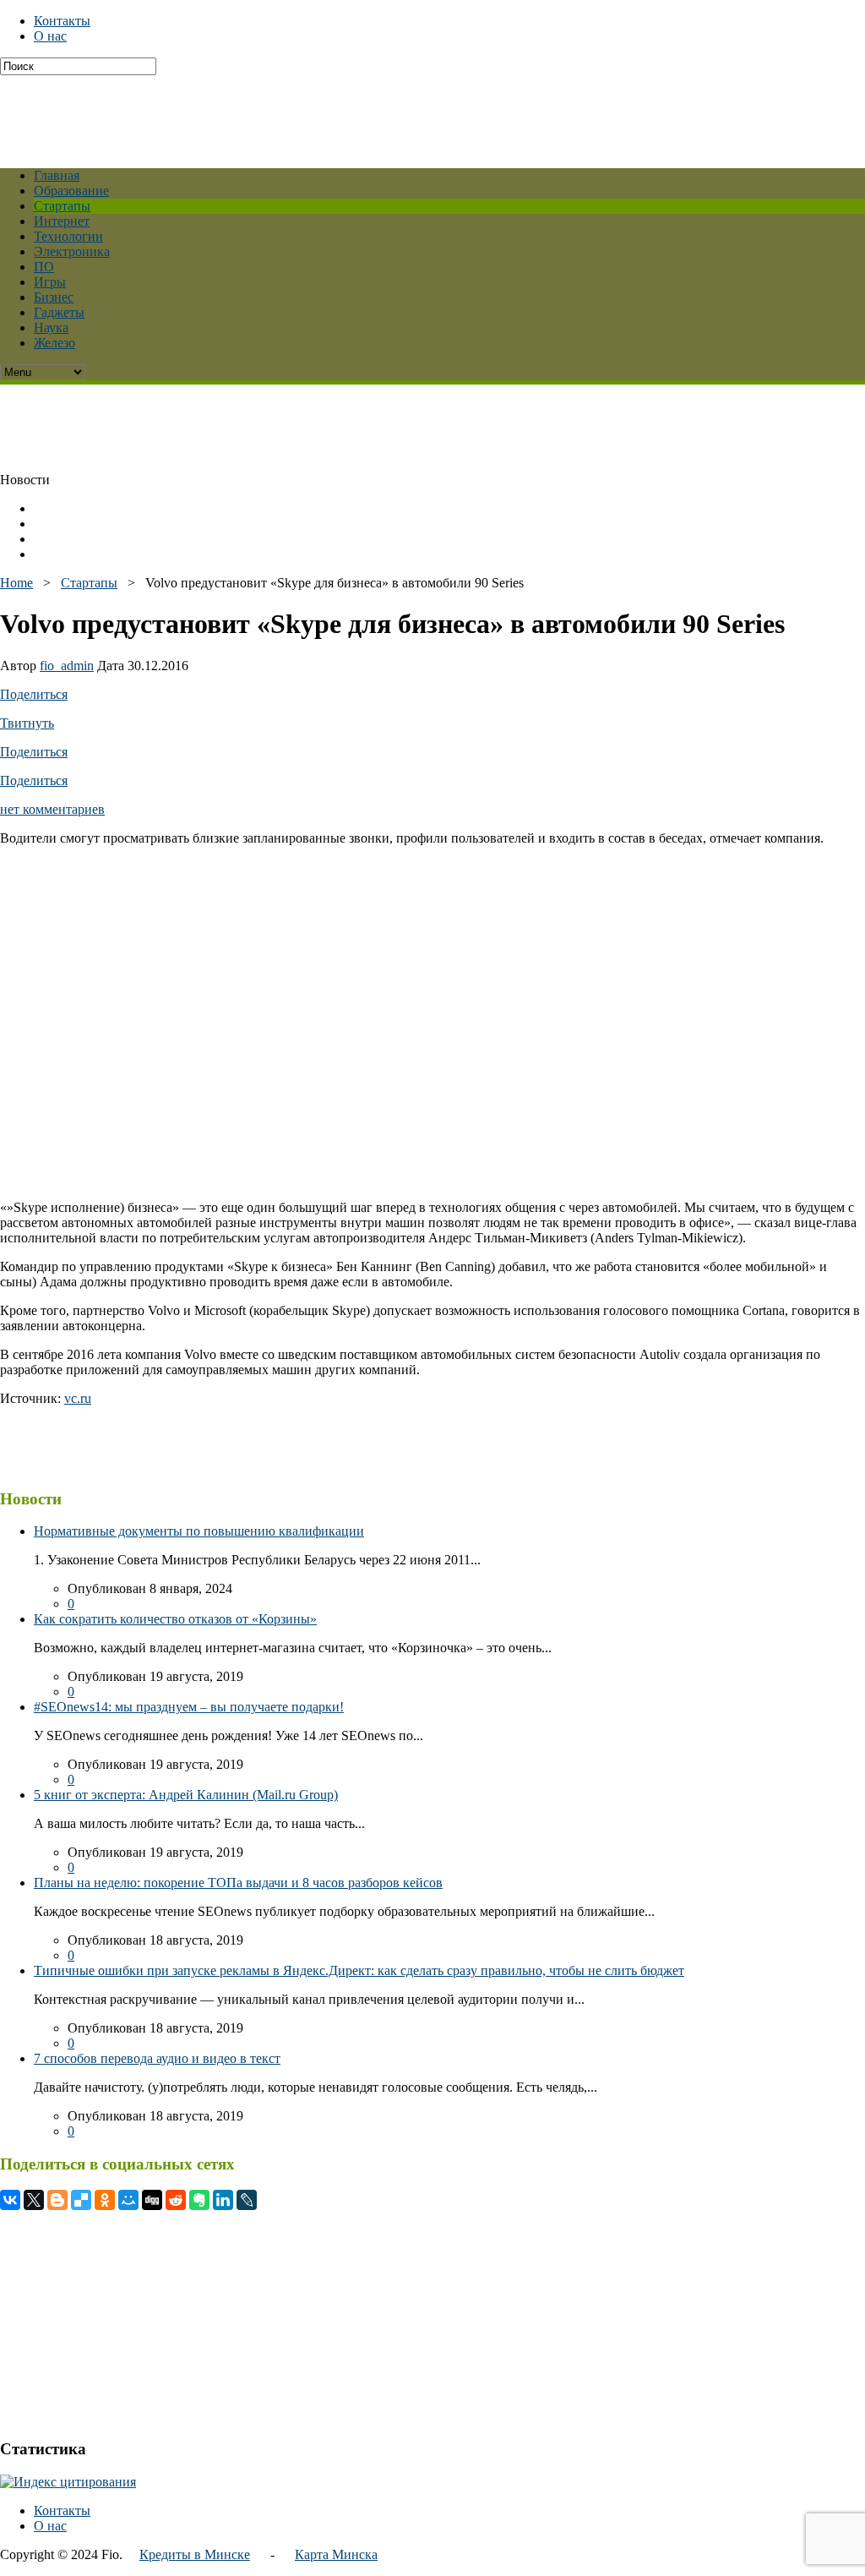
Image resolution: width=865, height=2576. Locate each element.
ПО (44, 267)
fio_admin (67, 666)
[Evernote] (199, 2200)
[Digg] (152, 2200)
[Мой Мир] (128, 2200)
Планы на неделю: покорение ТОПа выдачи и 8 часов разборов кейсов (238, 1883)
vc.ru (78, 1398)
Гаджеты (59, 312)
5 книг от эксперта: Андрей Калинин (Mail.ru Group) (186, 1795)
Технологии (68, 236)
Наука (51, 327)
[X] (34, 2200)
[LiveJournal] (247, 2200)
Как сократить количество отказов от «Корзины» (175, 1619)
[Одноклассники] (105, 2200)
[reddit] (176, 2200)
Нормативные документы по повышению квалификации (199, 1531)
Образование (71, 191)
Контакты (62, 21)
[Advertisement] (410, 113)
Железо (54, 343)
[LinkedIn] (223, 2200)
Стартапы (62, 206)
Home (16, 583)
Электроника (72, 251)
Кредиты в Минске (195, 2554)
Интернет (62, 221)
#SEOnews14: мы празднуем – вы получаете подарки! (189, 1707)
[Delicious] (81, 2200)
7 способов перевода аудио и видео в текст (157, 2058)
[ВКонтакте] (10, 2200)
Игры (50, 282)
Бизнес (54, 297)
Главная (57, 175)
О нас (50, 36)
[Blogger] (57, 2200)
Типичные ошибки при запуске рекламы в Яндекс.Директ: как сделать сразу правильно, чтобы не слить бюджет (359, 1970)
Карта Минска (336, 2554)
